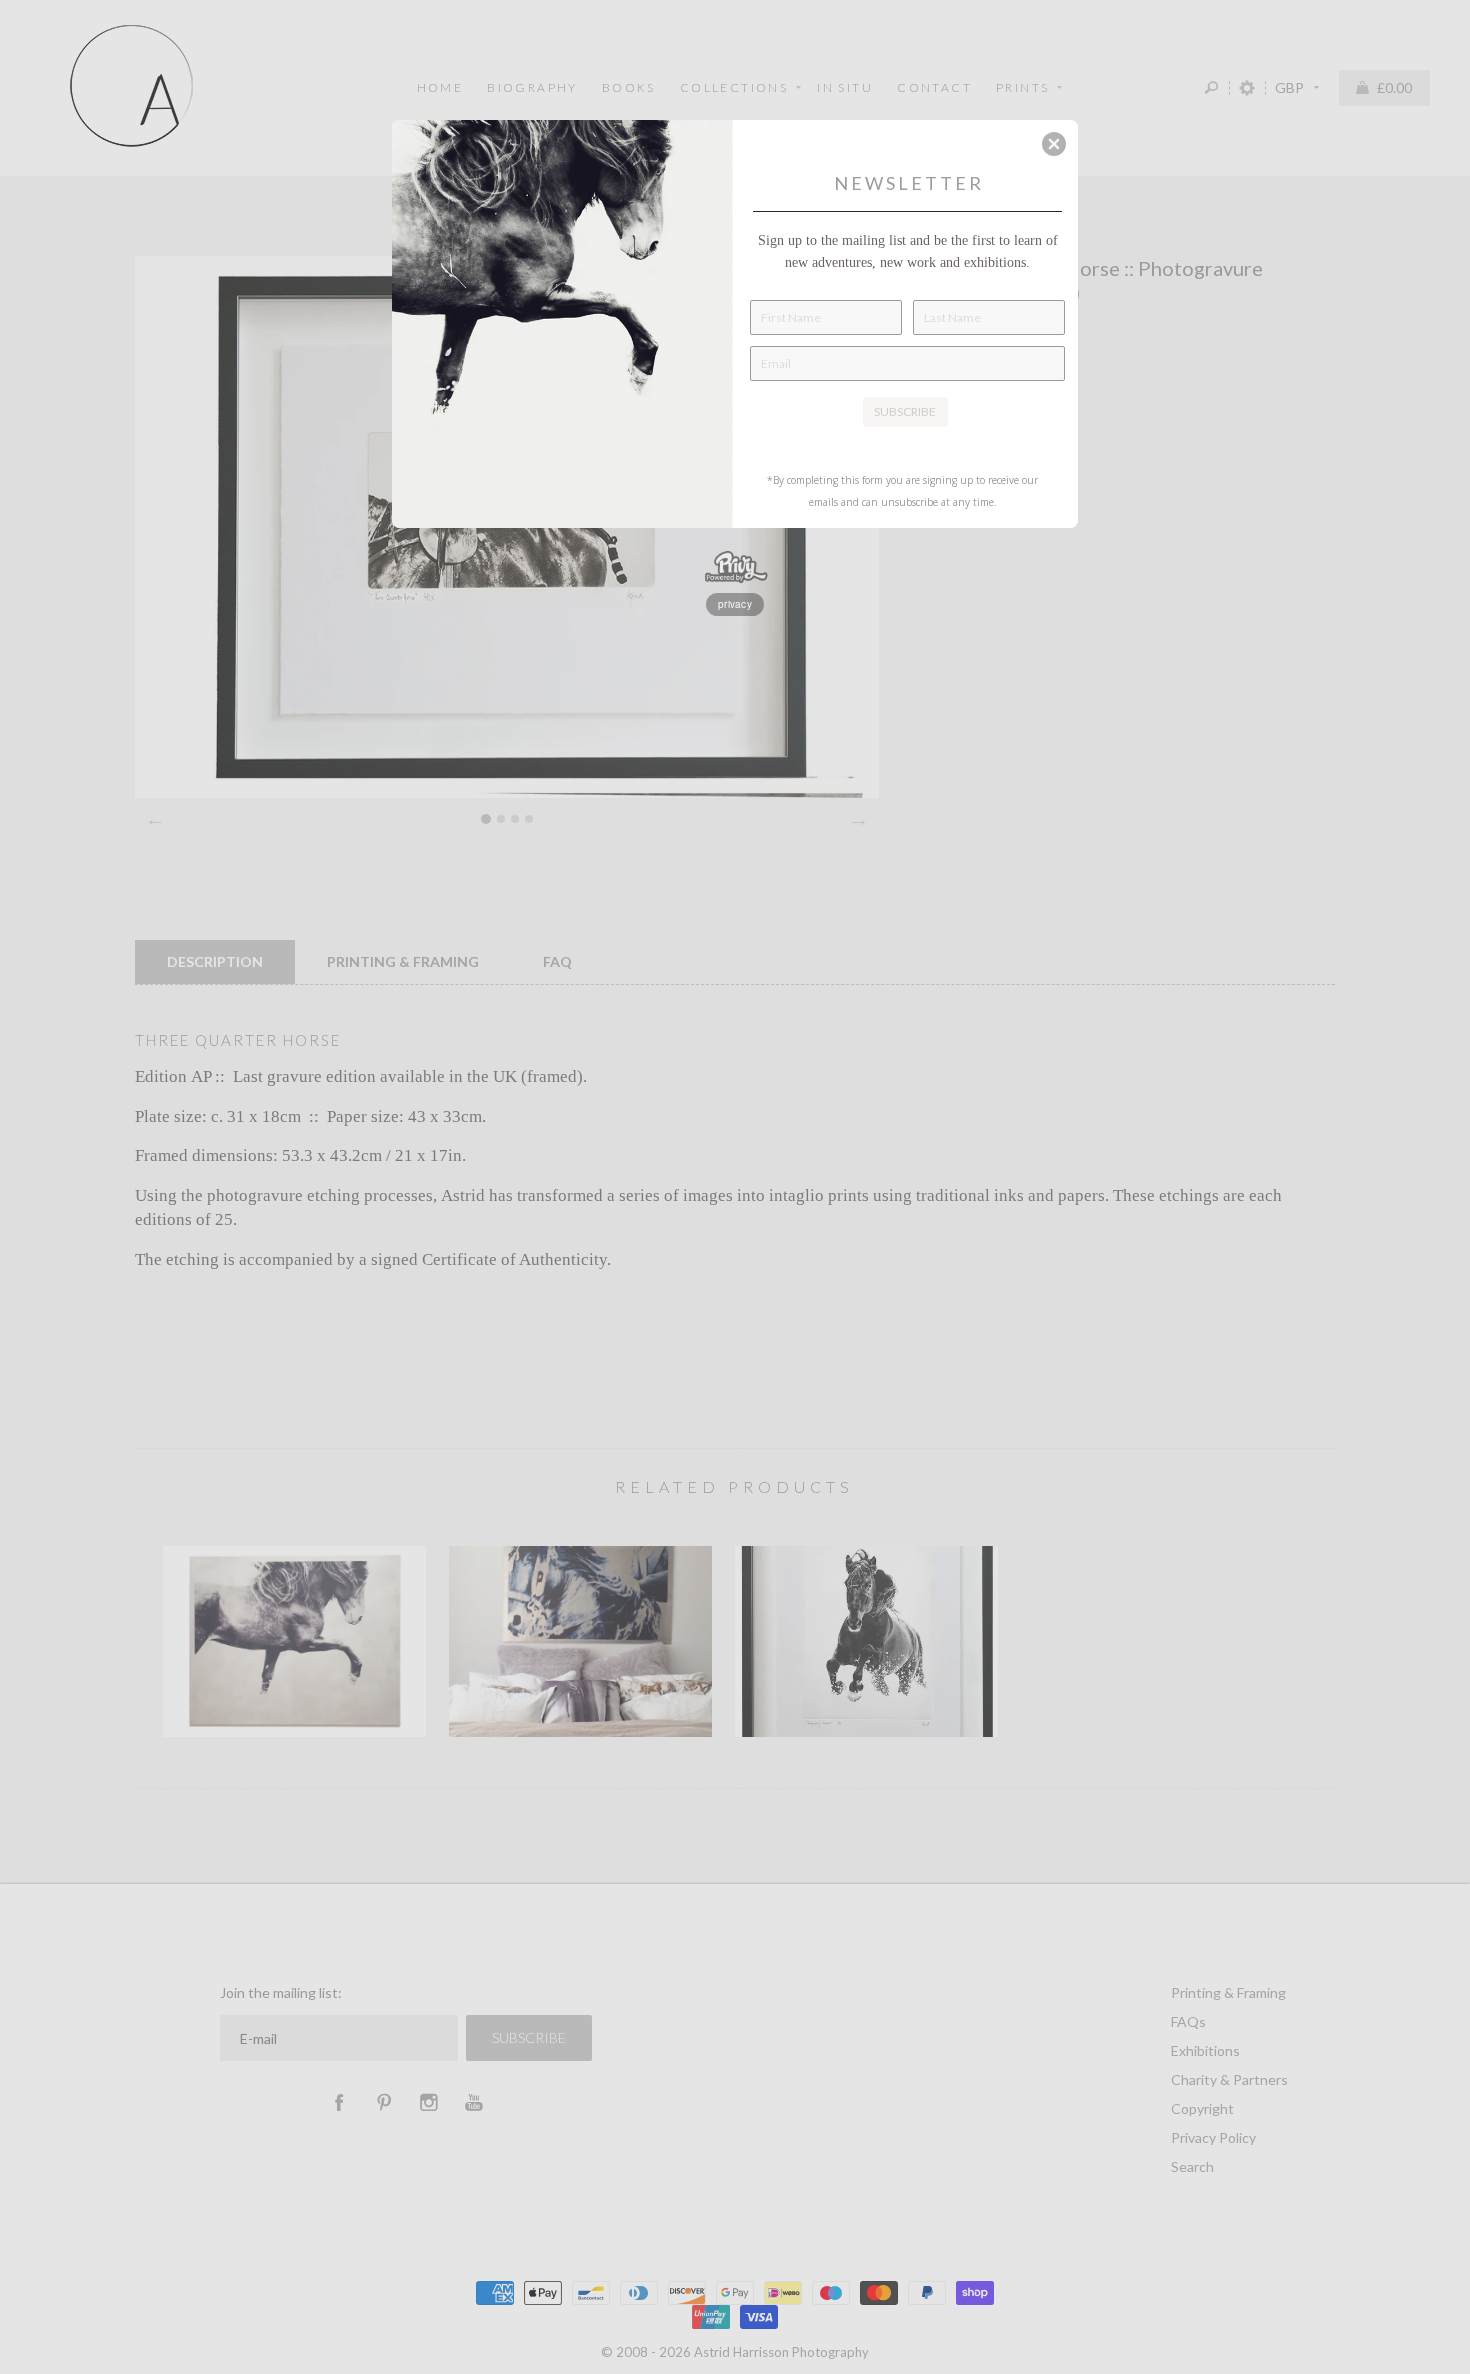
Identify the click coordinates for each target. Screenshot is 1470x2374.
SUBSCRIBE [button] (905, 411)
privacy (735, 604)
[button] (1054, 144)
